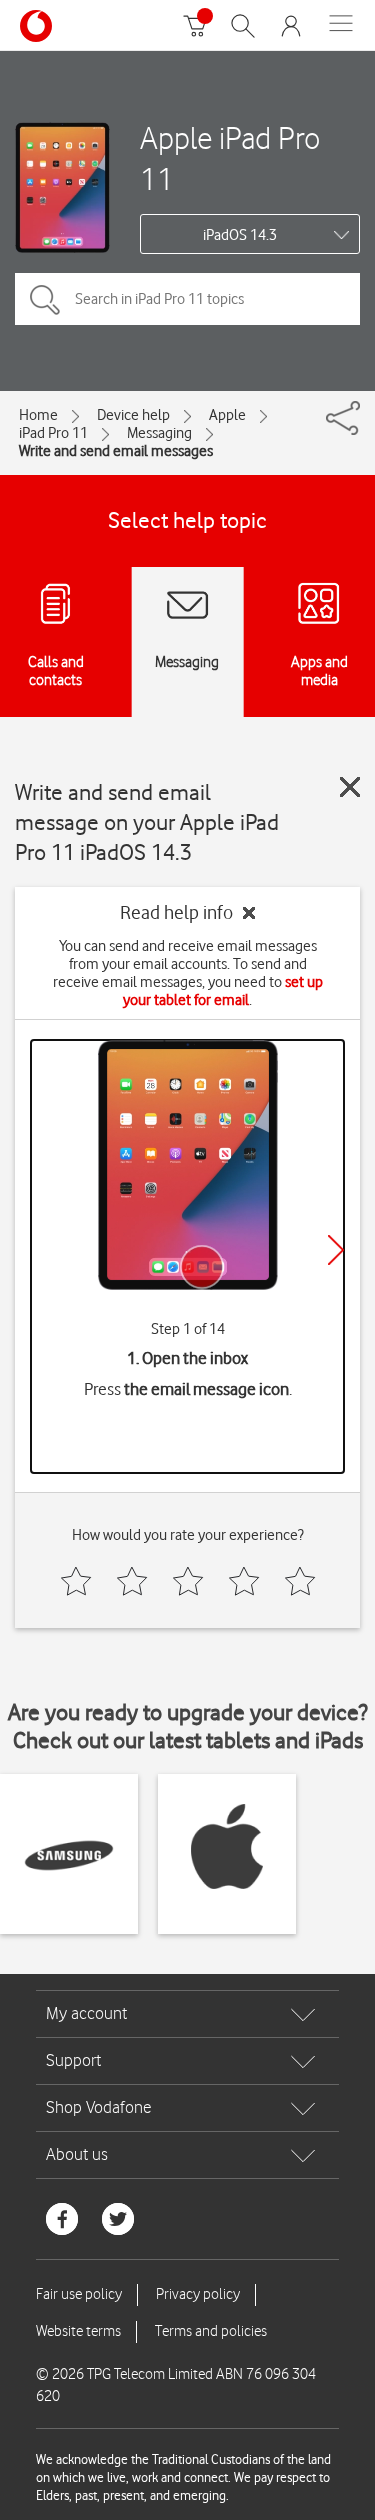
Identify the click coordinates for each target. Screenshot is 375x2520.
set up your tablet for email (223, 991)
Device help (133, 415)
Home (38, 415)
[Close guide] (350, 787)
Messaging (159, 433)
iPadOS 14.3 (240, 235)
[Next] (336, 1250)
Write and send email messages (116, 451)
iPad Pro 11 (53, 433)
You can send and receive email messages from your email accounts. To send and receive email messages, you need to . (188, 973)
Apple (227, 415)
